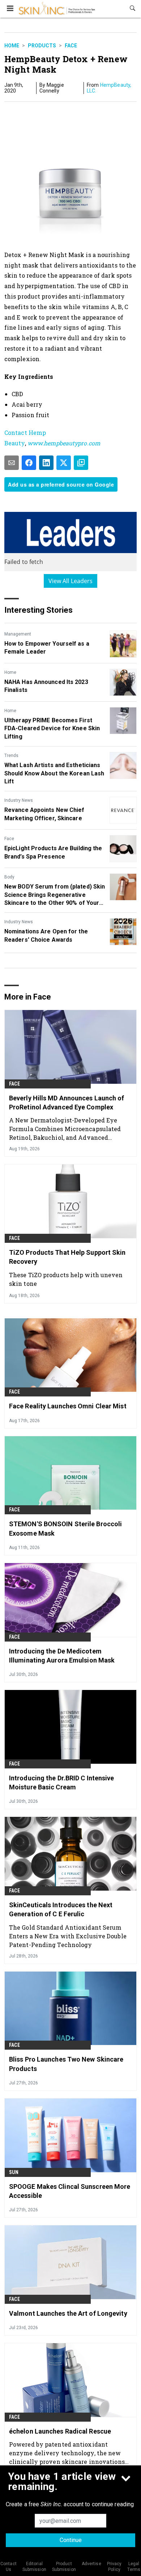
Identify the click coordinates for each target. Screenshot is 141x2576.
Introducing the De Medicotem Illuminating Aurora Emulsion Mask (62, 1656)
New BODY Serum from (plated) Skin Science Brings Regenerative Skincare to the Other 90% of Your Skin (55, 895)
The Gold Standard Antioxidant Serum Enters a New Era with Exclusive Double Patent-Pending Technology (68, 1936)
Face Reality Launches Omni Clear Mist (68, 1406)
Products (42, 46)
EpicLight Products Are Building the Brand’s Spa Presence (53, 852)
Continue (71, 2540)
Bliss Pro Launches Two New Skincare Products (66, 2064)
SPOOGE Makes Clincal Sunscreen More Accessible (70, 2191)
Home (12, 46)
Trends (11, 756)
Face (71, 46)
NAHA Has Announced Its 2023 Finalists (46, 686)
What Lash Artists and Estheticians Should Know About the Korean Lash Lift (54, 773)
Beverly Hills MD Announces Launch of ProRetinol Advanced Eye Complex (67, 1103)
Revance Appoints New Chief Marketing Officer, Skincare (44, 814)
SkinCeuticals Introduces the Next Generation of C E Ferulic (61, 1909)
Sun (14, 2172)
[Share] (29, 463)
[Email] (12, 463)
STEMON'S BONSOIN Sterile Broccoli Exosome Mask (65, 1528)
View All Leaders (71, 581)
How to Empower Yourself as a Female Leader (47, 648)
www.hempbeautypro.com (64, 443)
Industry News (19, 800)
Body (9, 877)
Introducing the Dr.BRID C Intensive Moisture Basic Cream (62, 1783)
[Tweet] (64, 463)
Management (18, 634)
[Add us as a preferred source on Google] (81, 463)
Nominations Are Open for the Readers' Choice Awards (46, 935)
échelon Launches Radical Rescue (60, 2431)
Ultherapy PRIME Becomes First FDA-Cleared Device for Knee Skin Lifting (52, 728)
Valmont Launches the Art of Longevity (68, 2313)
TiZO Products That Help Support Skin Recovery (67, 1257)
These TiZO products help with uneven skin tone (66, 1279)
